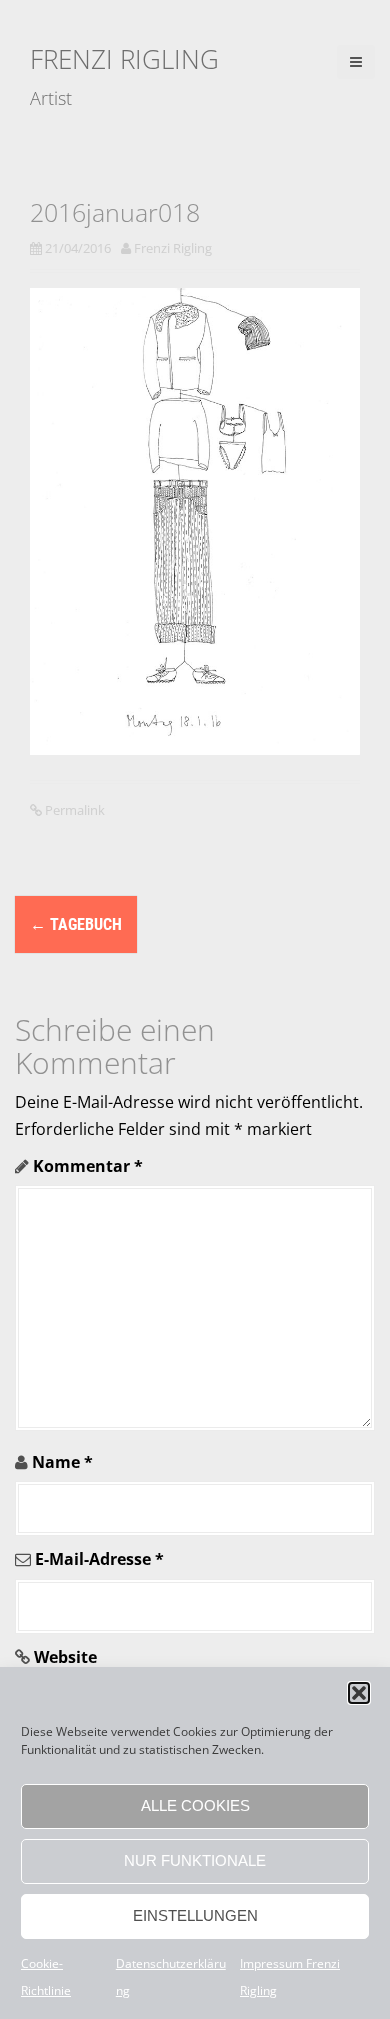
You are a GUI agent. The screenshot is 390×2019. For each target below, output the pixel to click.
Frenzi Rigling (124, 59)
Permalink (73, 810)
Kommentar (88, 1166)
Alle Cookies (195, 1805)
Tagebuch (76, 924)
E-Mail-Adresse (99, 1559)
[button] (359, 1693)
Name (62, 1462)
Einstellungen (195, 1915)
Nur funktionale (195, 1860)
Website (65, 1657)
